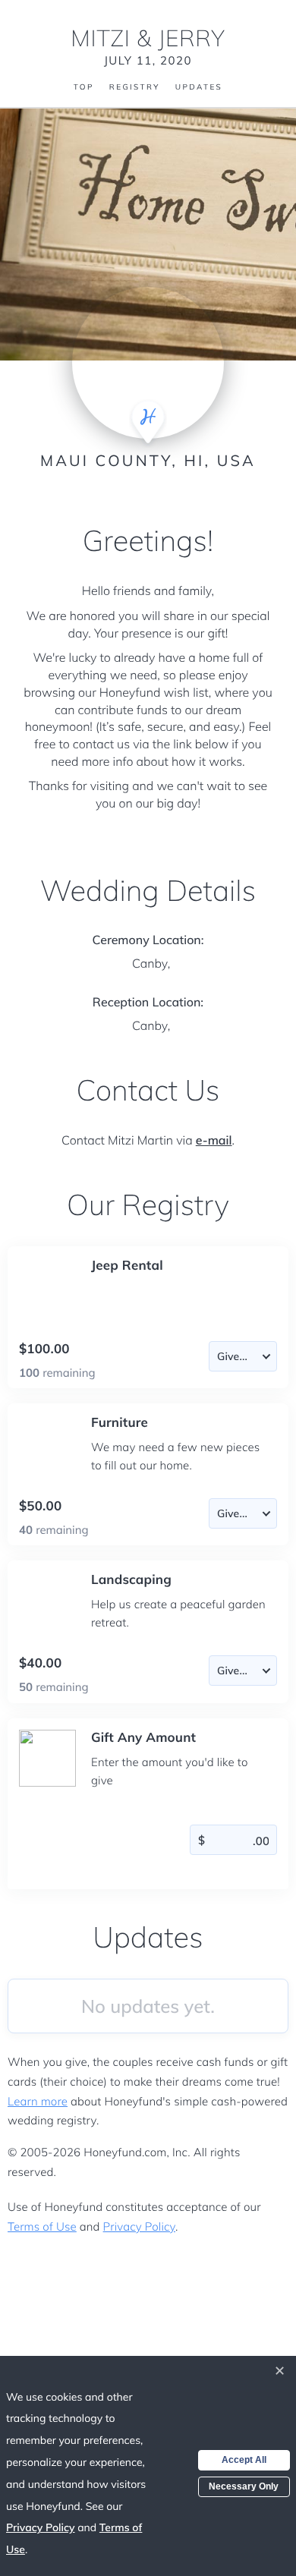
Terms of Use (42, 2226)
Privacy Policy (139, 2226)
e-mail (214, 1140)
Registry (135, 87)
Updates (199, 87)
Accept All (244, 2460)
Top (84, 87)
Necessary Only (244, 2486)
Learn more (38, 2101)
